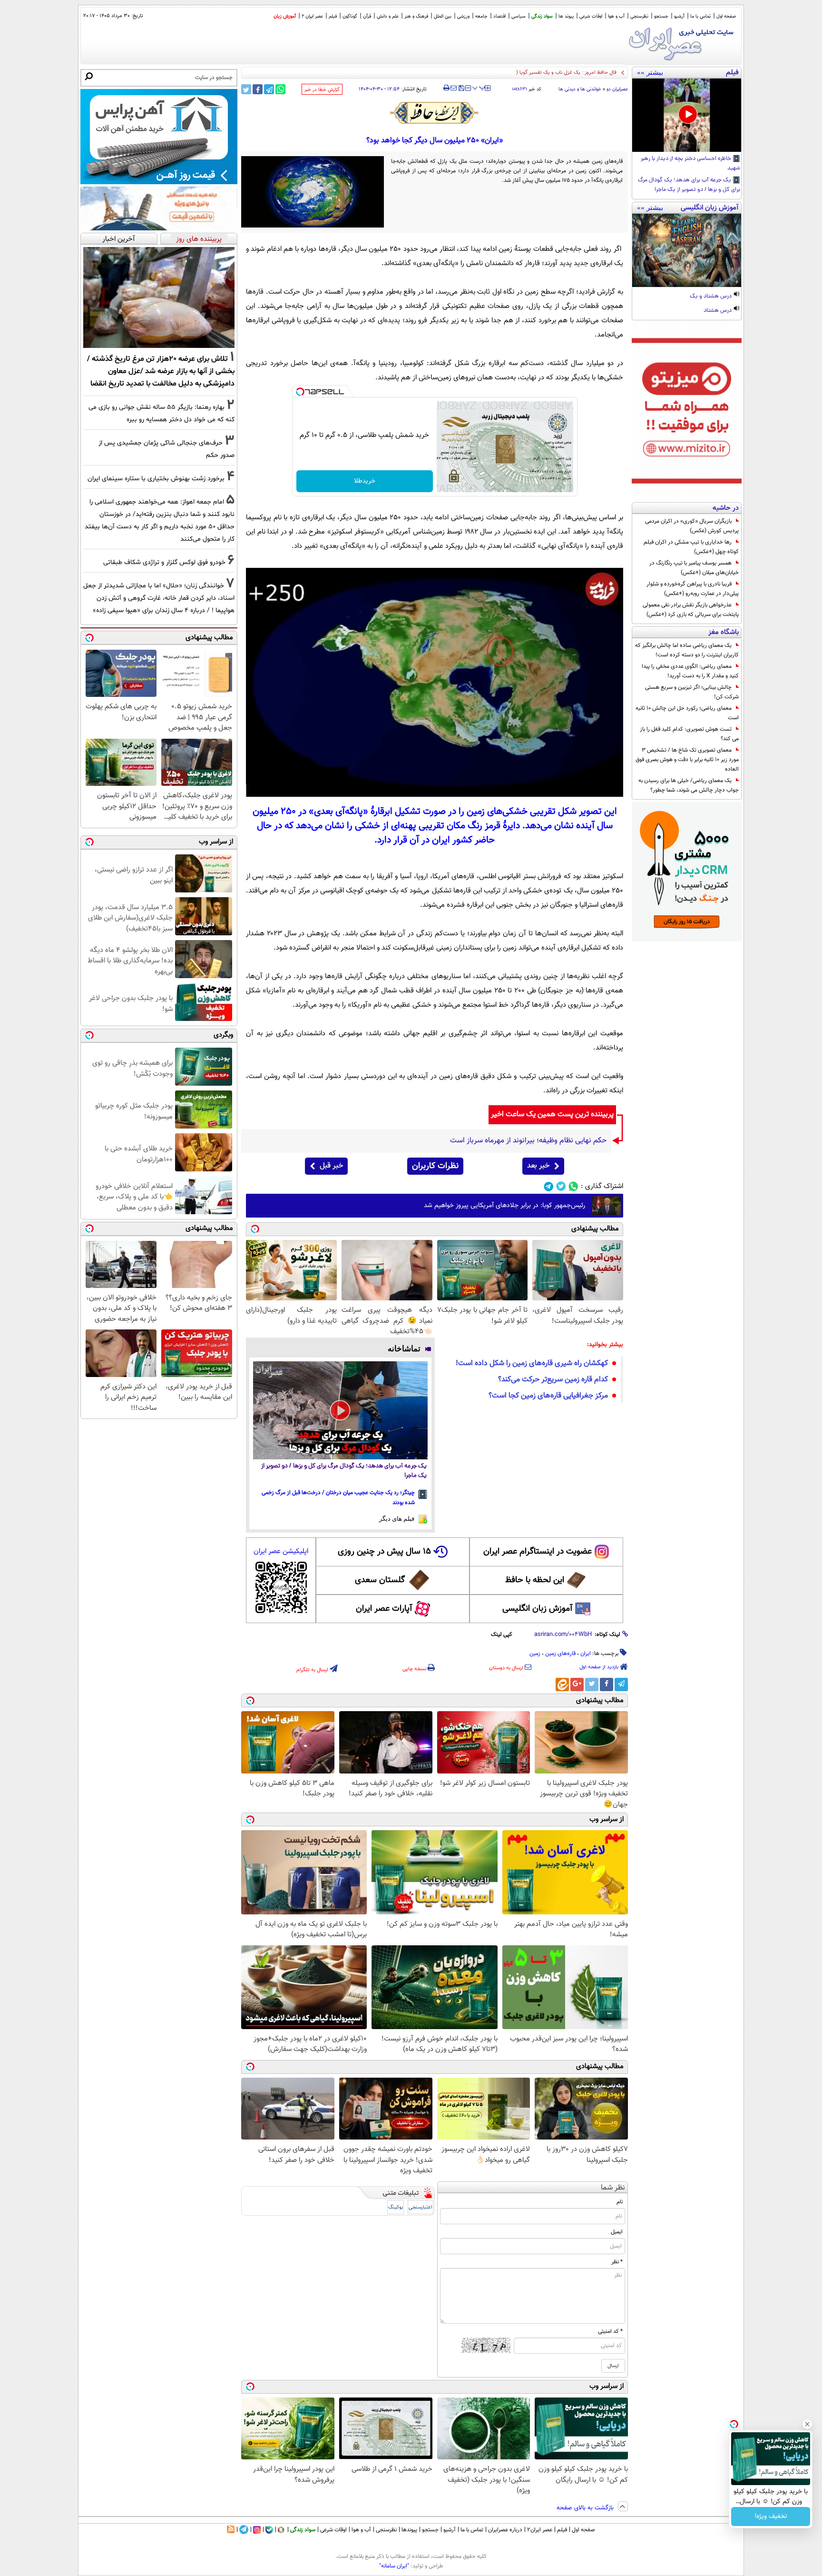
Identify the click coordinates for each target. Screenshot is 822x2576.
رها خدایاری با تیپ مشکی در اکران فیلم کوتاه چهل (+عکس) (691, 547)
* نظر (617, 2262)
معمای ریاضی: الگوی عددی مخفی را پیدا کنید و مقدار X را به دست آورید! (690, 671)
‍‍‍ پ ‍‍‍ (479, 87)
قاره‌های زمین (560, 1654)
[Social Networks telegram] (549, 1186)
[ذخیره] (461, 89)
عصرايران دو (617, 89)
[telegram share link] (269, 89)
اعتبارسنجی (421, 2207)
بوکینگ (396, 2207)
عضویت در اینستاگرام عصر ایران (538, 1552)
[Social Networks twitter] (561, 1186)
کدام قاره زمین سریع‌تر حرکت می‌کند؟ (553, 1380)
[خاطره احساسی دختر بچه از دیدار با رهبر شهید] (687, 115)
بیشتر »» (650, 72)
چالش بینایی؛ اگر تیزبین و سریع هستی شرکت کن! (692, 692)
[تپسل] (300, 392)
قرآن (367, 16)
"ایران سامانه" (394, 2566)
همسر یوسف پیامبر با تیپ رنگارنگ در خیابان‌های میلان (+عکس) (694, 568)
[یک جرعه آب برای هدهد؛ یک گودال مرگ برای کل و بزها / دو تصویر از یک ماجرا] (340, 1410)
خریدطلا (365, 481)
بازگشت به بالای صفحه (586, 2508)
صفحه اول (726, 16)
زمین (535, 1654)
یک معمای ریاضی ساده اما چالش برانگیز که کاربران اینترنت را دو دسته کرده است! (687, 650)
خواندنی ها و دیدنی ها (580, 89)
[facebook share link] (258, 89)
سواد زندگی (542, 16)
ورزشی (463, 16)
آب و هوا (616, 16)
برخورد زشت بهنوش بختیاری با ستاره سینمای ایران (156, 479)
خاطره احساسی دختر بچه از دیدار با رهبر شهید (690, 164)
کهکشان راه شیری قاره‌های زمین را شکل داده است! (532, 1363)
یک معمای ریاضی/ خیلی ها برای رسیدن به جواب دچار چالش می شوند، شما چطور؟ (689, 785)
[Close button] (807, 2424)
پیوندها (409, 2530)
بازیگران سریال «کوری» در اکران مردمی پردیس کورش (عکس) (692, 526)
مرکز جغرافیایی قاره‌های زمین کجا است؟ (548, 1396)
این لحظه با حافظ (535, 1580)
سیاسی (519, 16)
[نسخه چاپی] (446, 88)
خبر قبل (331, 1166)
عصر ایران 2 (312, 16)
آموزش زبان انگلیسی (538, 1609)
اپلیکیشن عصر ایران (281, 1551)
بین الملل (443, 16)
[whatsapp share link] (280, 89)
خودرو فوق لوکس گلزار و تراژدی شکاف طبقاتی (164, 562)
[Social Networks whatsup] (573, 1186)
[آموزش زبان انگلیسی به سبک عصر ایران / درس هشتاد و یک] (687, 250)
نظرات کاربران (435, 1166)
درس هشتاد (718, 311)
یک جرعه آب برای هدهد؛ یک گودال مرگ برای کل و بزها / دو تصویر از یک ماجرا (689, 185)
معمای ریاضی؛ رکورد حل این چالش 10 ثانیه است (687, 713)
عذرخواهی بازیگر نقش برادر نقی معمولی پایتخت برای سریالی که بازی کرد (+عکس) (691, 610)
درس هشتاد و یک (711, 297)
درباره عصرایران (505, 2530)
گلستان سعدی (380, 1580)
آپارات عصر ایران (384, 1609)
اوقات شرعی (591, 16)
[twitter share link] (246, 89)
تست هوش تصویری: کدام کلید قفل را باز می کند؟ (689, 734)
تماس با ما (700, 16)
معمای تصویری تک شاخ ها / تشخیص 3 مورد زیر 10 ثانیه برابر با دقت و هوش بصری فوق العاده (687, 760)
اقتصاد (499, 16)
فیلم (333, 16)
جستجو (661, 16)
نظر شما (613, 2188)
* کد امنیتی (610, 2331)
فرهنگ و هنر (416, 16)
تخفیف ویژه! (771, 2517)
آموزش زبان (285, 16)
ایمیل (617, 2232)
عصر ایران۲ (540, 2530)
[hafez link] (435, 113)
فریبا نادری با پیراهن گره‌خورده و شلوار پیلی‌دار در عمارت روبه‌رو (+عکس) (693, 589)
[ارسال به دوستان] (454, 88)
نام (620, 2202)
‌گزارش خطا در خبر (322, 90)
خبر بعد (538, 1166)
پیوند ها (566, 16)
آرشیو (679, 16)
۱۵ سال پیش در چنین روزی (384, 1552)
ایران (586, 1654)
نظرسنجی (639, 16)
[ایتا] (562, 1684)
